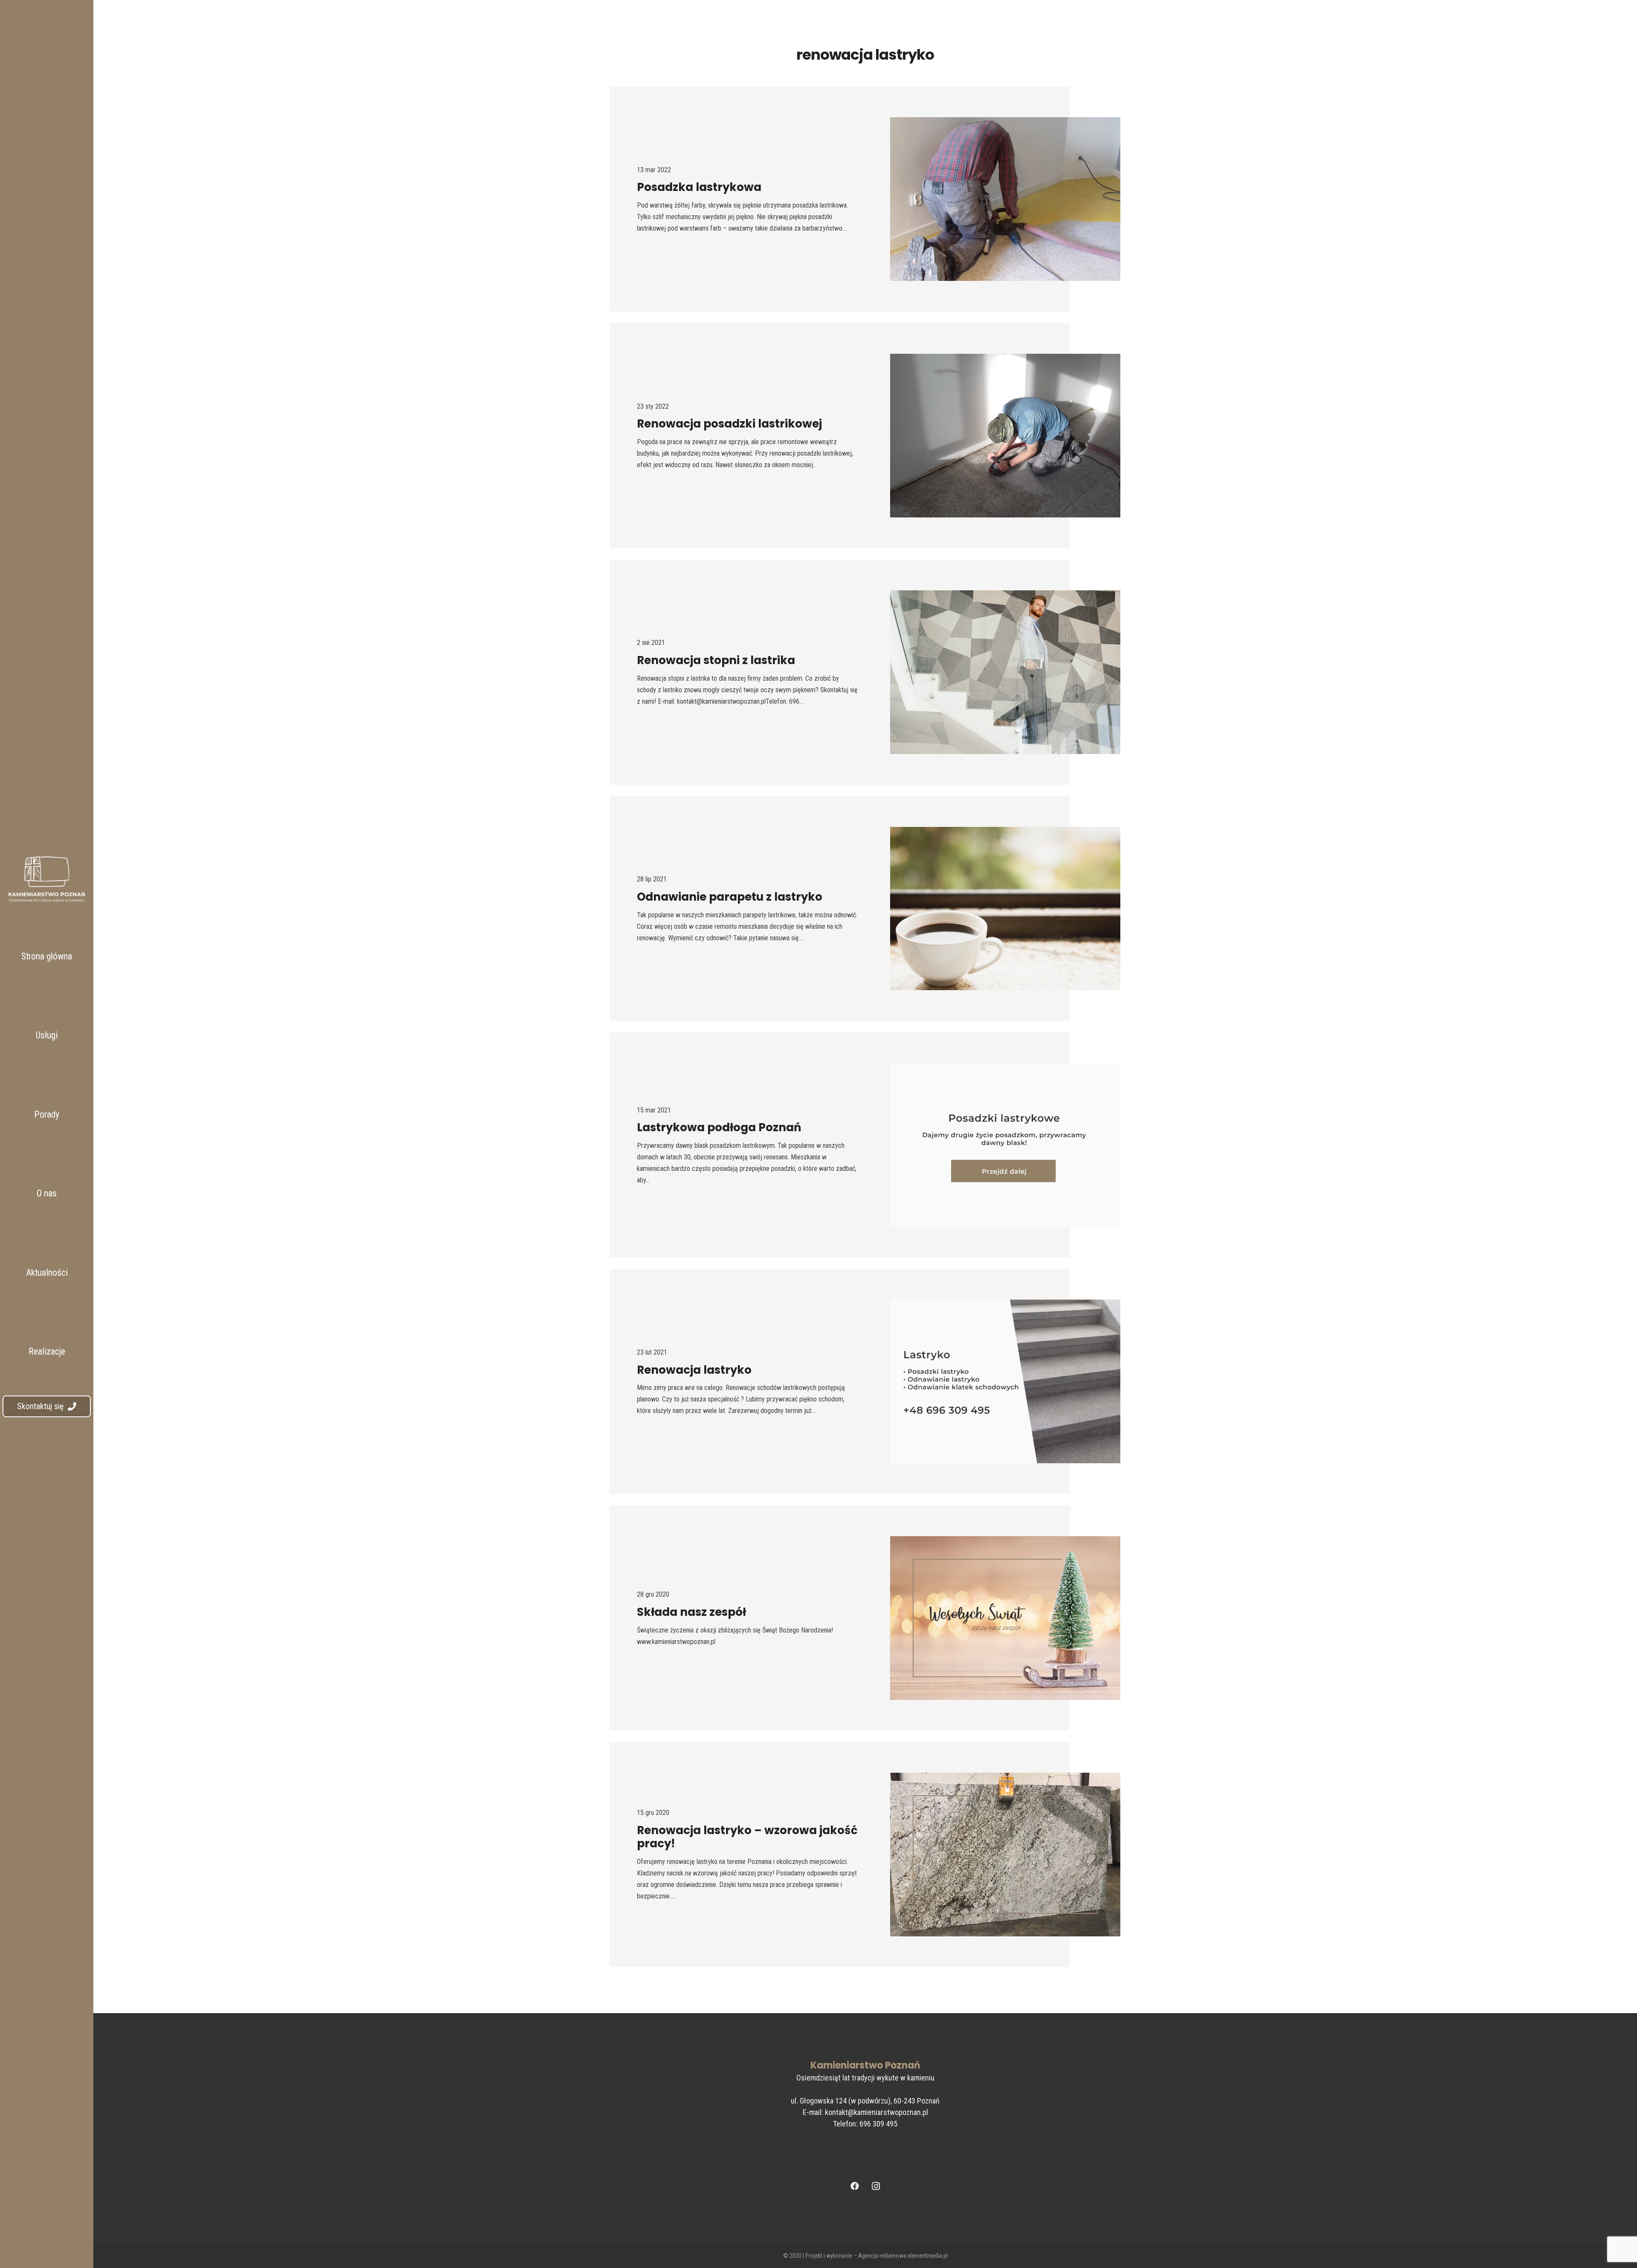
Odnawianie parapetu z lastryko (730, 897)
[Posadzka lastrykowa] (1005, 199)
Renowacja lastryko (694, 1370)
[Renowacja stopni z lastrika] (1005, 672)
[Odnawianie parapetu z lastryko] (1005, 909)
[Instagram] (876, 2186)
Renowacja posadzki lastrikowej (729, 424)
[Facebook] (855, 2186)
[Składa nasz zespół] (1005, 1618)
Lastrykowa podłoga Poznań (719, 1127)
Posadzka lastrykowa (699, 187)
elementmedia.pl (928, 2256)
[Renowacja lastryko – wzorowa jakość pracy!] (1005, 1855)
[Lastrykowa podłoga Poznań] (1005, 1145)
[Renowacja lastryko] (1005, 1381)
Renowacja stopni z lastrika (716, 660)
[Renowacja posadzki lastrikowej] (1005, 436)
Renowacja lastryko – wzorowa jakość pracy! (747, 1837)
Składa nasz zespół (691, 1612)
